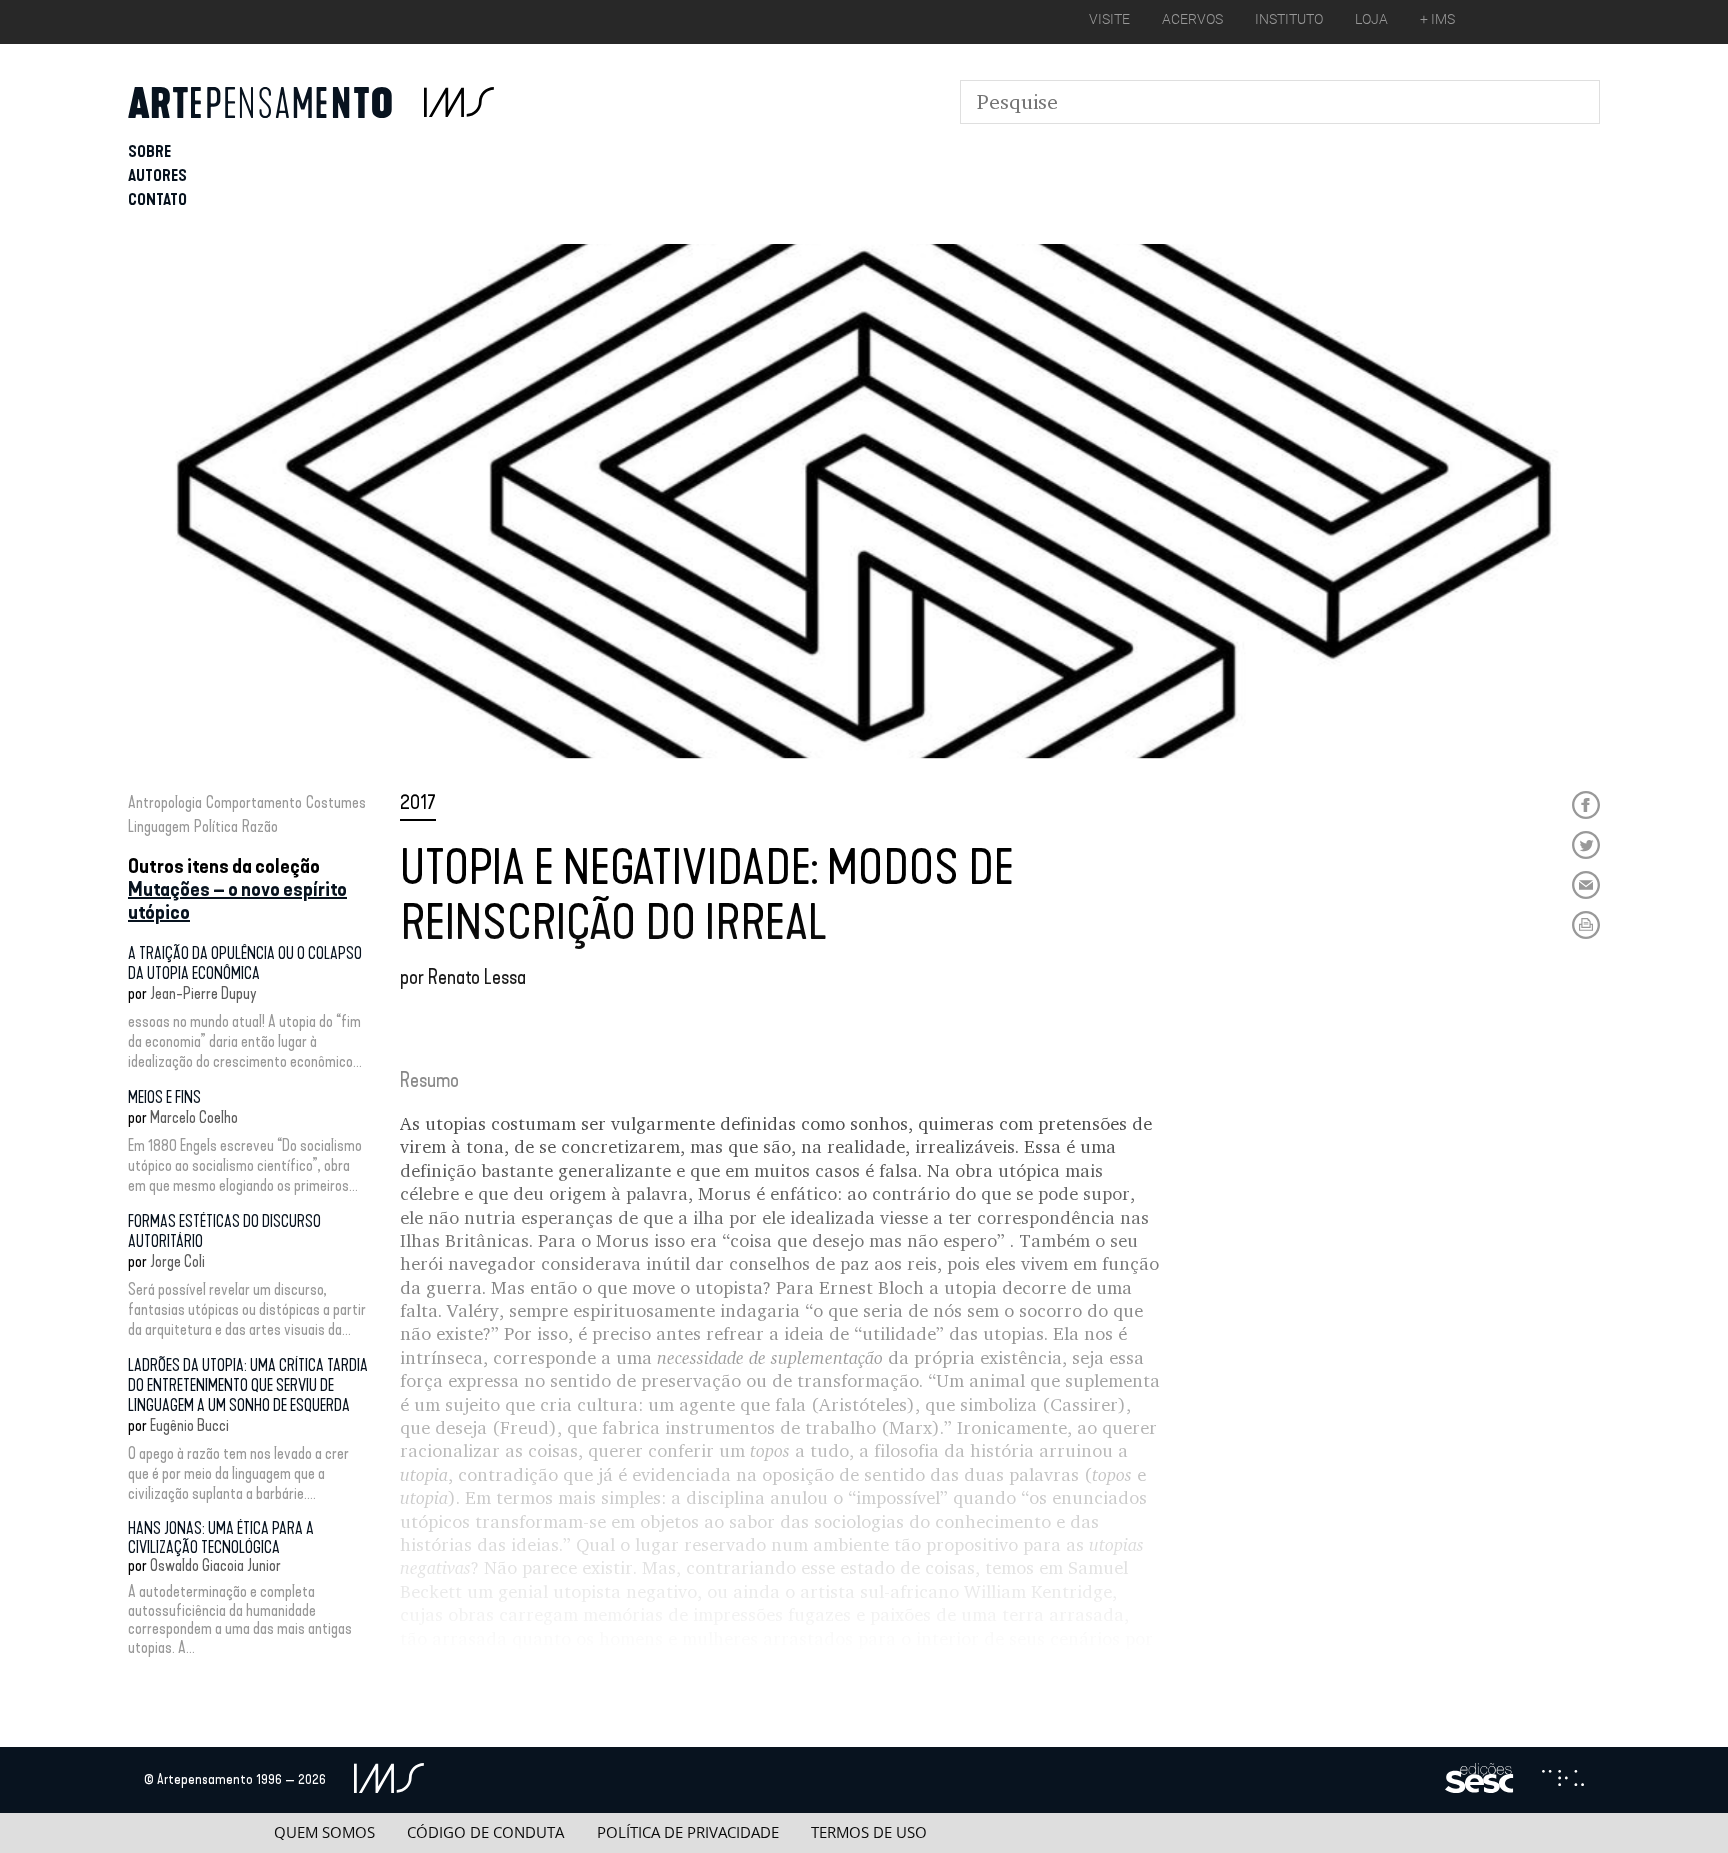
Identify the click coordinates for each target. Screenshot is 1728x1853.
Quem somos (324, 1832)
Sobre (149, 151)
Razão (260, 826)
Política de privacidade (688, 1832)
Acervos (1192, 19)
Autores (157, 175)
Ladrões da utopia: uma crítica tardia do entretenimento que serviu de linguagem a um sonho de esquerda (248, 1385)
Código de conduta (485, 1832)
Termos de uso (869, 1832)
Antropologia (165, 802)
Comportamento (254, 802)
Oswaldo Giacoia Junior (215, 1565)
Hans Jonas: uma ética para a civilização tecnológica (221, 1537)
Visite (1109, 19)
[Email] (1586, 885)
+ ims (1437, 19)
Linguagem (159, 826)
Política (216, 826)
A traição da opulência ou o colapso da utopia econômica (245, 963)
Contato (157, 199)
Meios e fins (164, 1097)
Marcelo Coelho (194, 1117)
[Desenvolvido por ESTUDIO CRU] (1563, 1780)
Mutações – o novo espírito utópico (237, 900)
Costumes (336, 802)
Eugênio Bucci (189, 1425)
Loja (1371, 19)
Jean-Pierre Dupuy (203, 993)
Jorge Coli (177, 1261)
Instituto (1289, 19)
